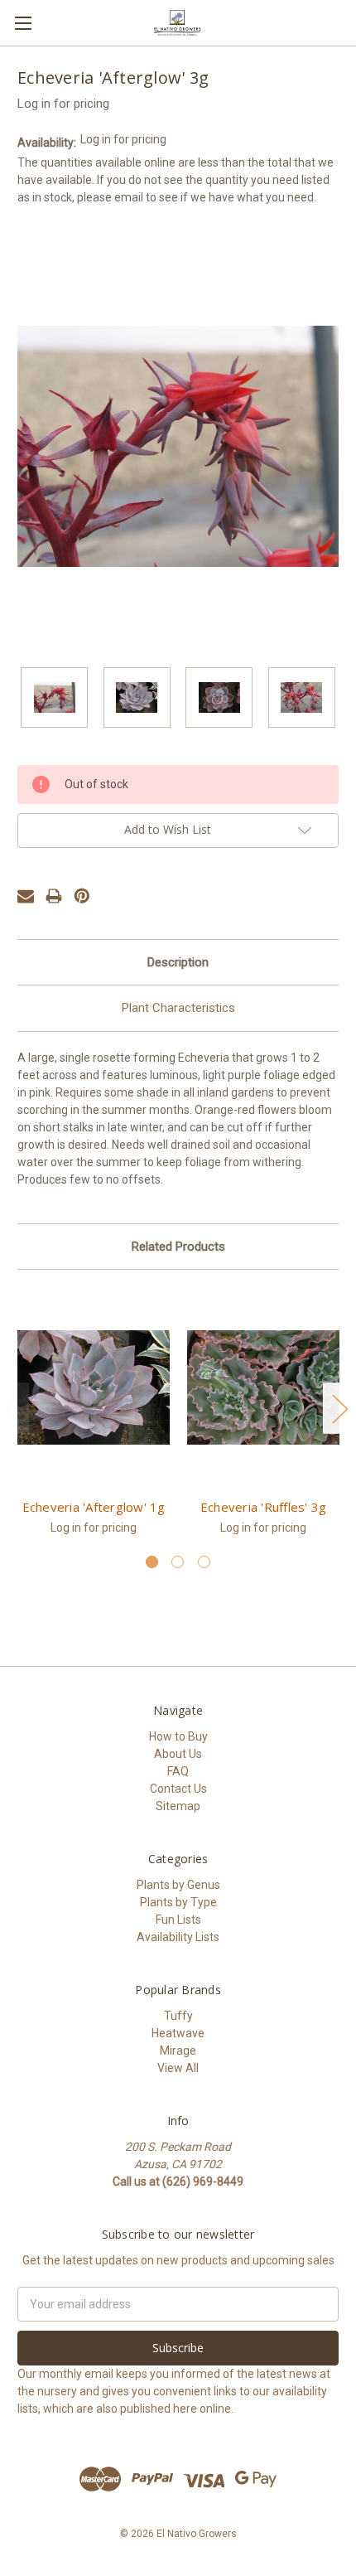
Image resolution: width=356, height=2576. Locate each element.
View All (178, 2068)
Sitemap (178, 1806)
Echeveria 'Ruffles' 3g (264, 1507)
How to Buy (178, 1736)
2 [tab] (178, 1562)
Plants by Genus (178, 1885)
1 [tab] (152, 1562)
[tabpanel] (94, 1421)
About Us (178, 1754)
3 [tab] (204, 1562)
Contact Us (178, 1789)
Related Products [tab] (178, 1247)
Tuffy (178, 2016)
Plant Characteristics (178, 1008)
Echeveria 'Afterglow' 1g (94, 1507)
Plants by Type (178, 1902)
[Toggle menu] (23, 23)
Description (178, 962)
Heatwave (178, 2033)
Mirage (178, 2051)
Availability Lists (178, 1937)
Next (339, 1409)
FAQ (178, 1771)
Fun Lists (178, 1920)
